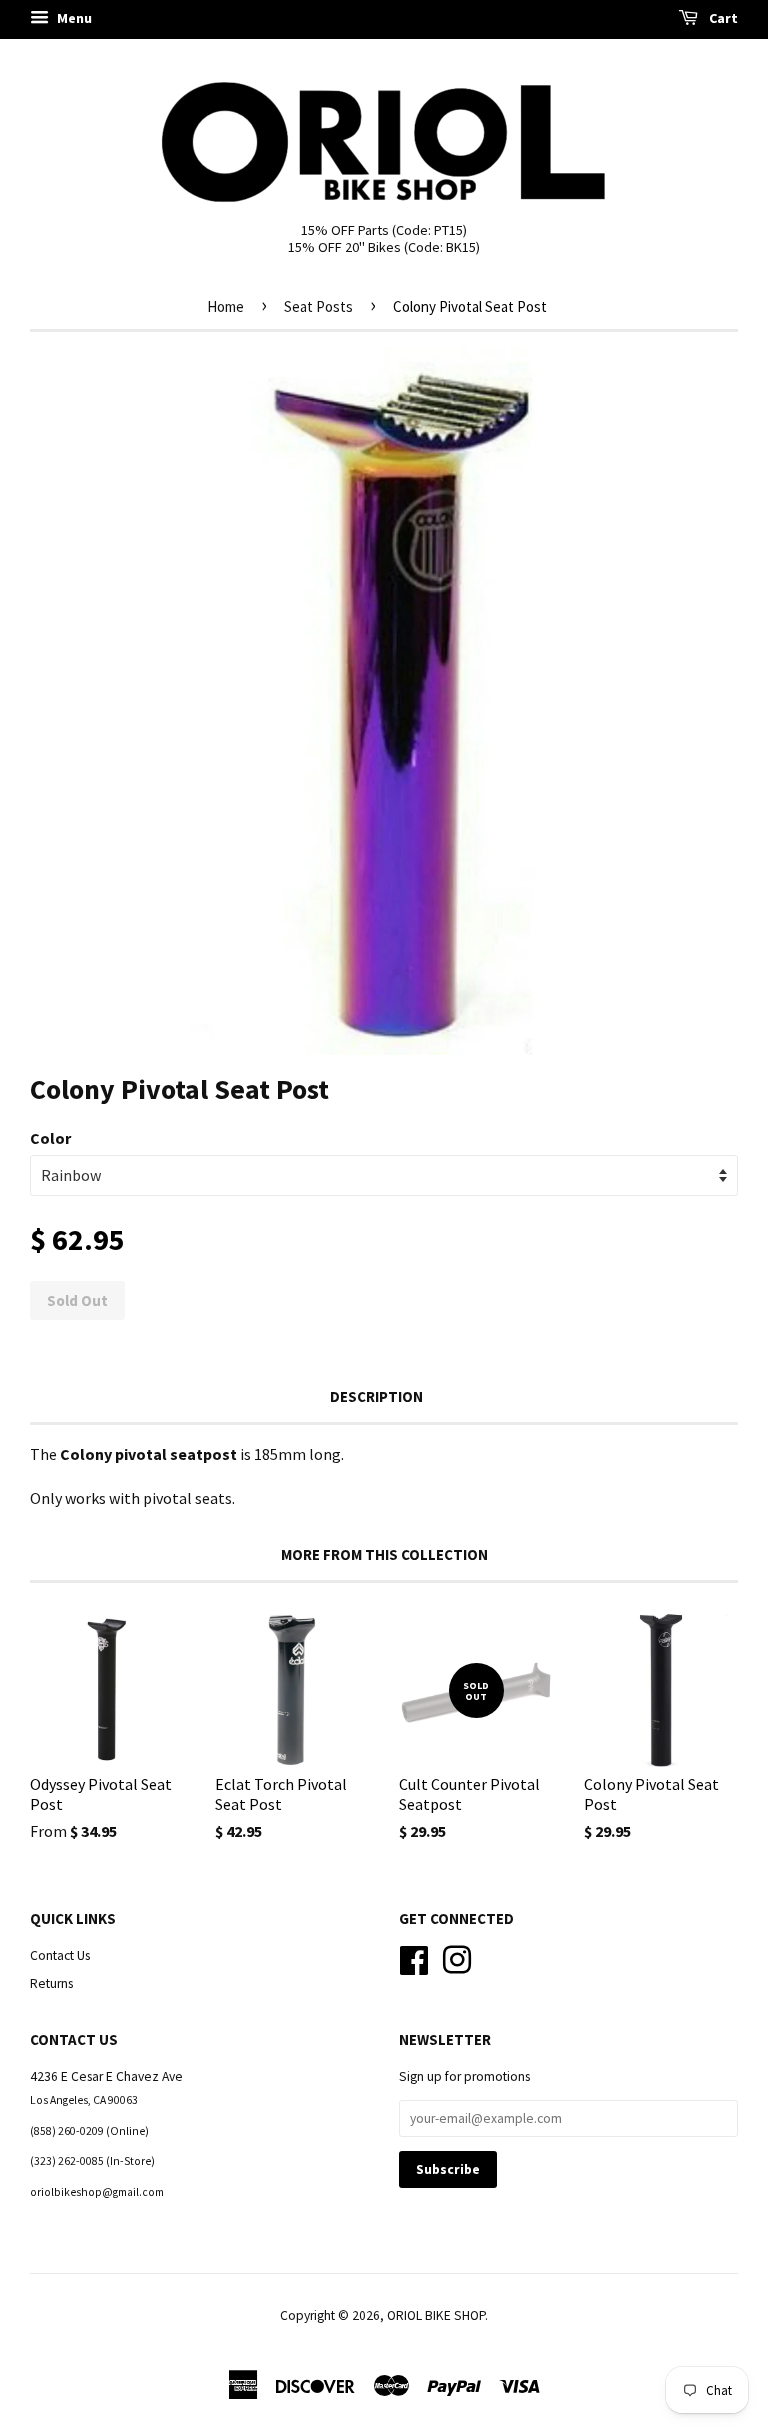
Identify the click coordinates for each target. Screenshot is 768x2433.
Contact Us (60, 1955)
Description (376, 1396)
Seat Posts (318, 306)
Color (50, 1138)
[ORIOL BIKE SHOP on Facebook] (414, 1957)
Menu (73, 18)
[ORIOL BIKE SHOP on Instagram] (457, 1957)
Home (225, 306)
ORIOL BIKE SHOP (436, 2315)
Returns (51, 1983)
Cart (722, 18)
